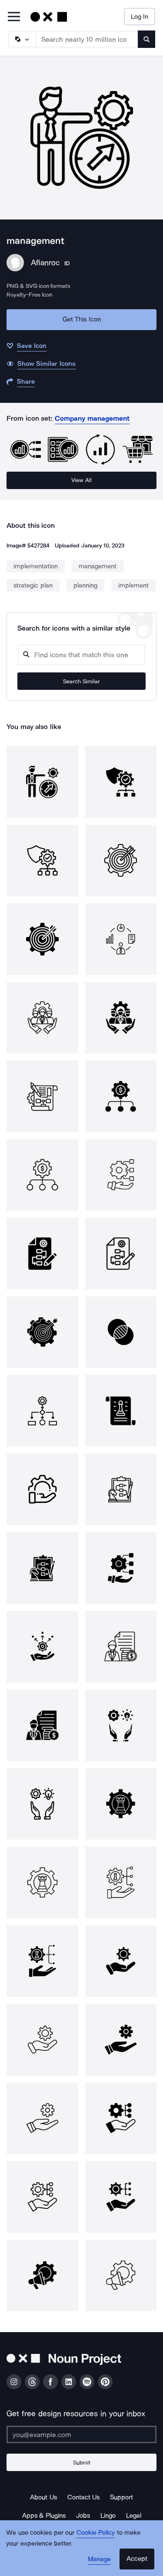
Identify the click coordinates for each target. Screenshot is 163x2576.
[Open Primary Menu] (14, 17)
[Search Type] (22, 39)
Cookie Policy (96, 2532)
